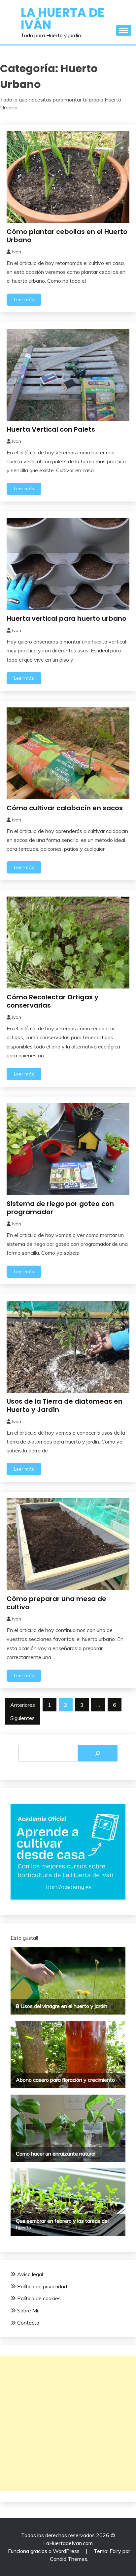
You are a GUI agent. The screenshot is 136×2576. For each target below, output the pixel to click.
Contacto (28, 2323)
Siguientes (22, 1718)
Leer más (24, 300)
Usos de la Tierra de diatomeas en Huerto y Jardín (65, 1405)
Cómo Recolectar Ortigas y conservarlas (52, 1001)
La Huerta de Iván (63, 19)
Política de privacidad (42, 2286)
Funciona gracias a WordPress (44, 2551)
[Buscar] (98, 1753)
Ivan (17, 252)
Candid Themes (68, 2559)
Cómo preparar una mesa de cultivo (56, 1603)
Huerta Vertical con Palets (51, 429)
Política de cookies (39, 2298)
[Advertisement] (68, 2423)
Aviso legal (30, 2274)
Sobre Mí (28, 2310)
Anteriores (23, 1705)
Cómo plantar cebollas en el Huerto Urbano (67, 236)
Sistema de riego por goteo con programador (60, 1208)
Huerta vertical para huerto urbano (67, 618)
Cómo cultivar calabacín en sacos (65, 808)
